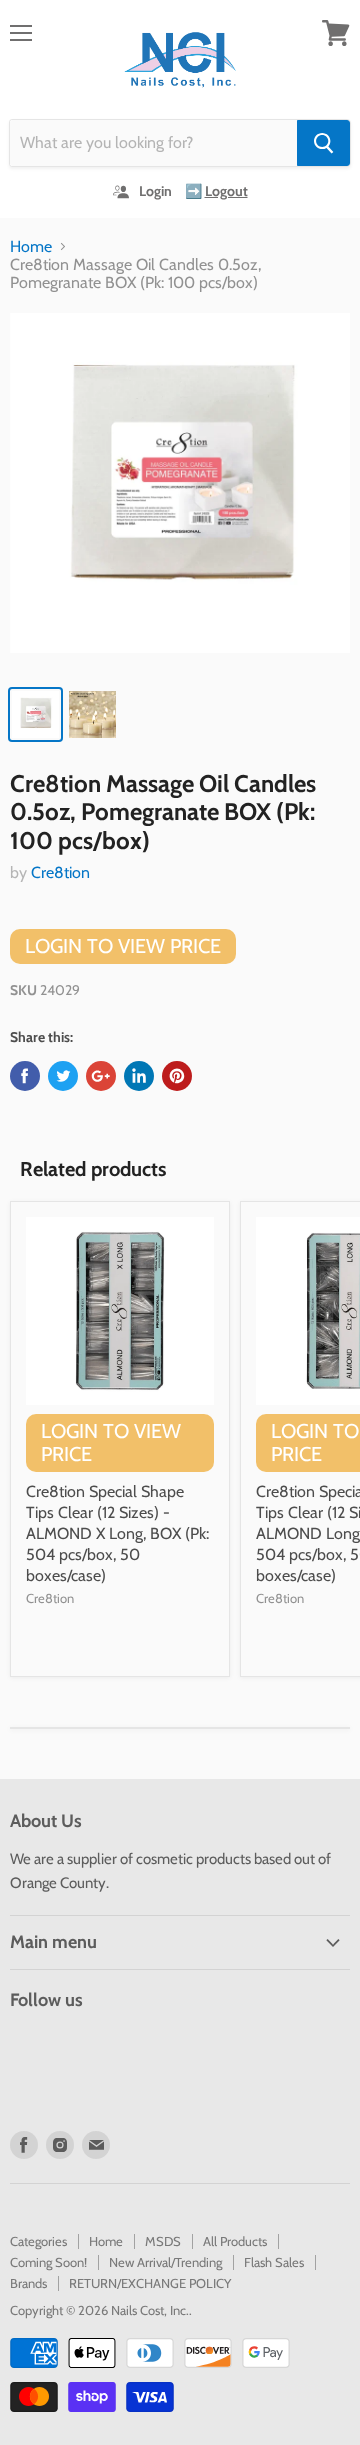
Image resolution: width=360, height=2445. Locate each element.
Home (31, 247)
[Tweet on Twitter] (63, 1076)
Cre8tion (60, 872)
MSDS (163, 2241)
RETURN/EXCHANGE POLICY (150, 2283)
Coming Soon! (48, 2262)
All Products (235, 2241)
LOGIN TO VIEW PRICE (123, 946)
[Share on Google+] (101, 1076)
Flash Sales (274, 2262)
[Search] (323, 143)
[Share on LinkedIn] (139, 1076)
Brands (28, 2283)
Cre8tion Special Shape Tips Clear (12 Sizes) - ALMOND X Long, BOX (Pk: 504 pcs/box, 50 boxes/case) (117, 1533)
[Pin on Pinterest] (177, 1076)
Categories (38, 2241)
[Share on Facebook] (25, 1076)
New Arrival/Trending (165, 2262)
